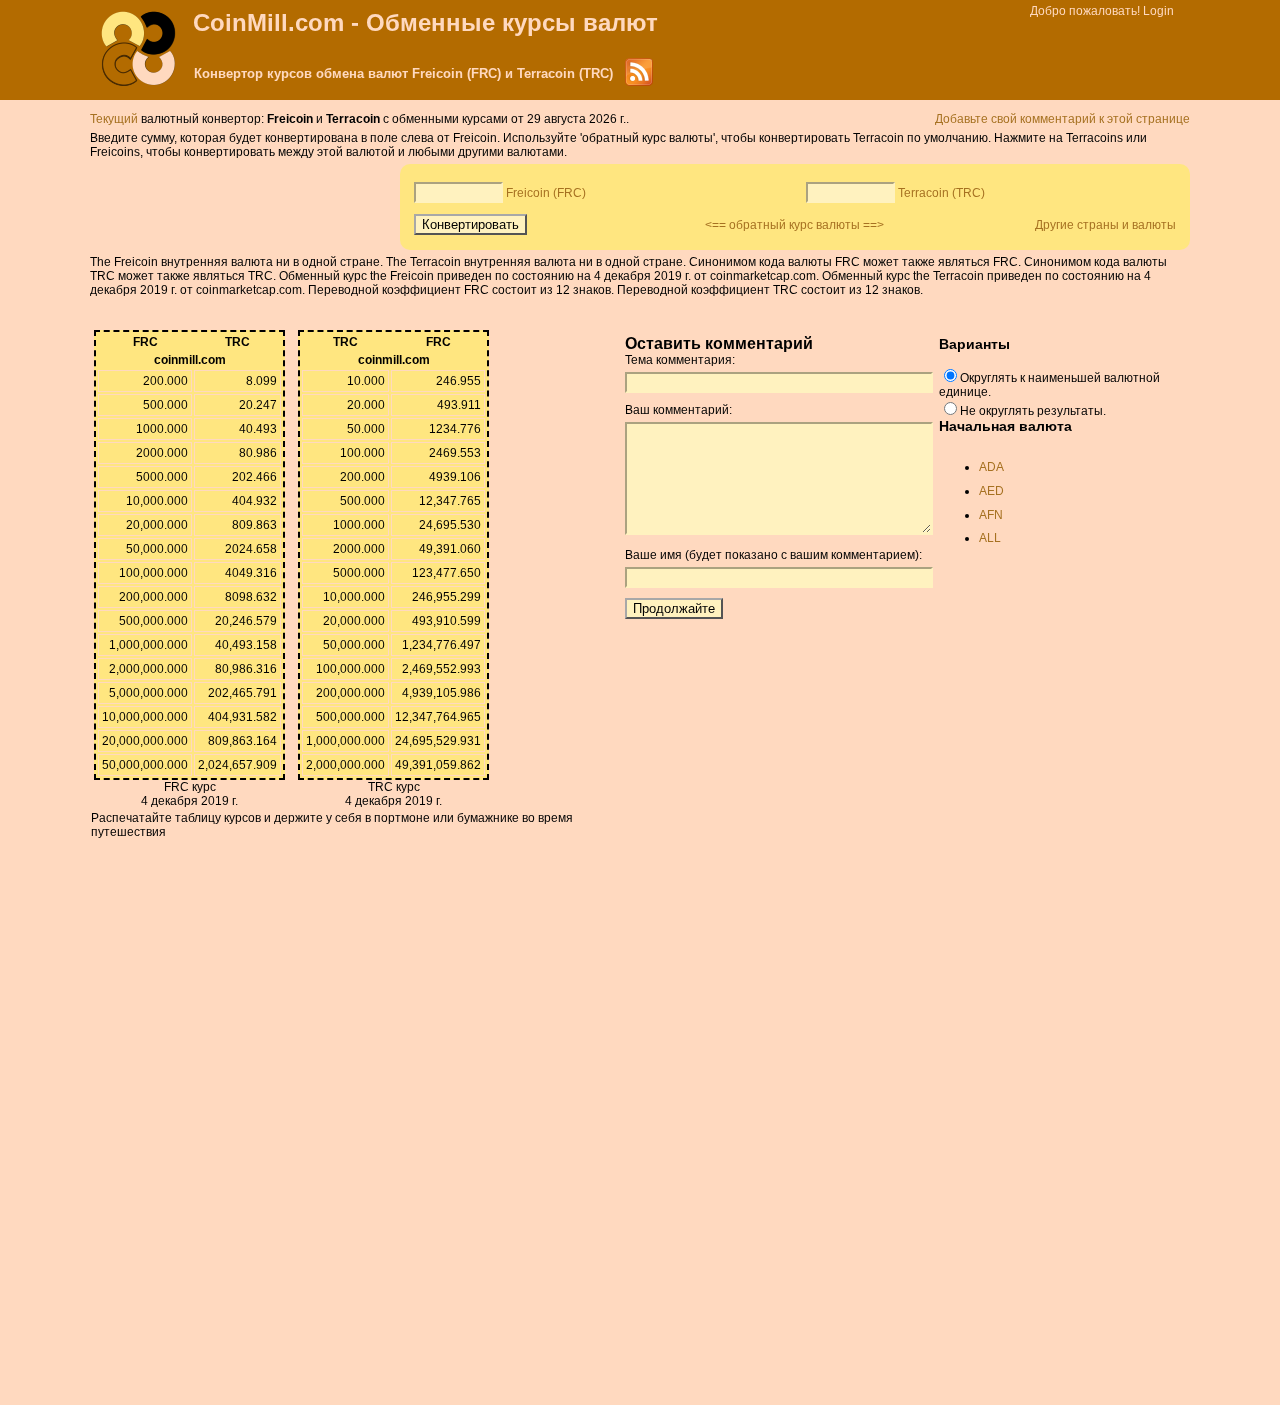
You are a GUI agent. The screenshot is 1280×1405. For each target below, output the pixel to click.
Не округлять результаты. (1033, 411)
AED (991, 491)
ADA (991, 467)
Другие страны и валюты (1105, 225)
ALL (990, 538)
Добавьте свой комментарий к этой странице (1062, 119)
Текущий (114, 119)
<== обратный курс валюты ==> (794, 225)
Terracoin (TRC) (941, 193)
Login (1158, 11)
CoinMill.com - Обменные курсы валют (425, 22)
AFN (991, 515)
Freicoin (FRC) (546, 193)
